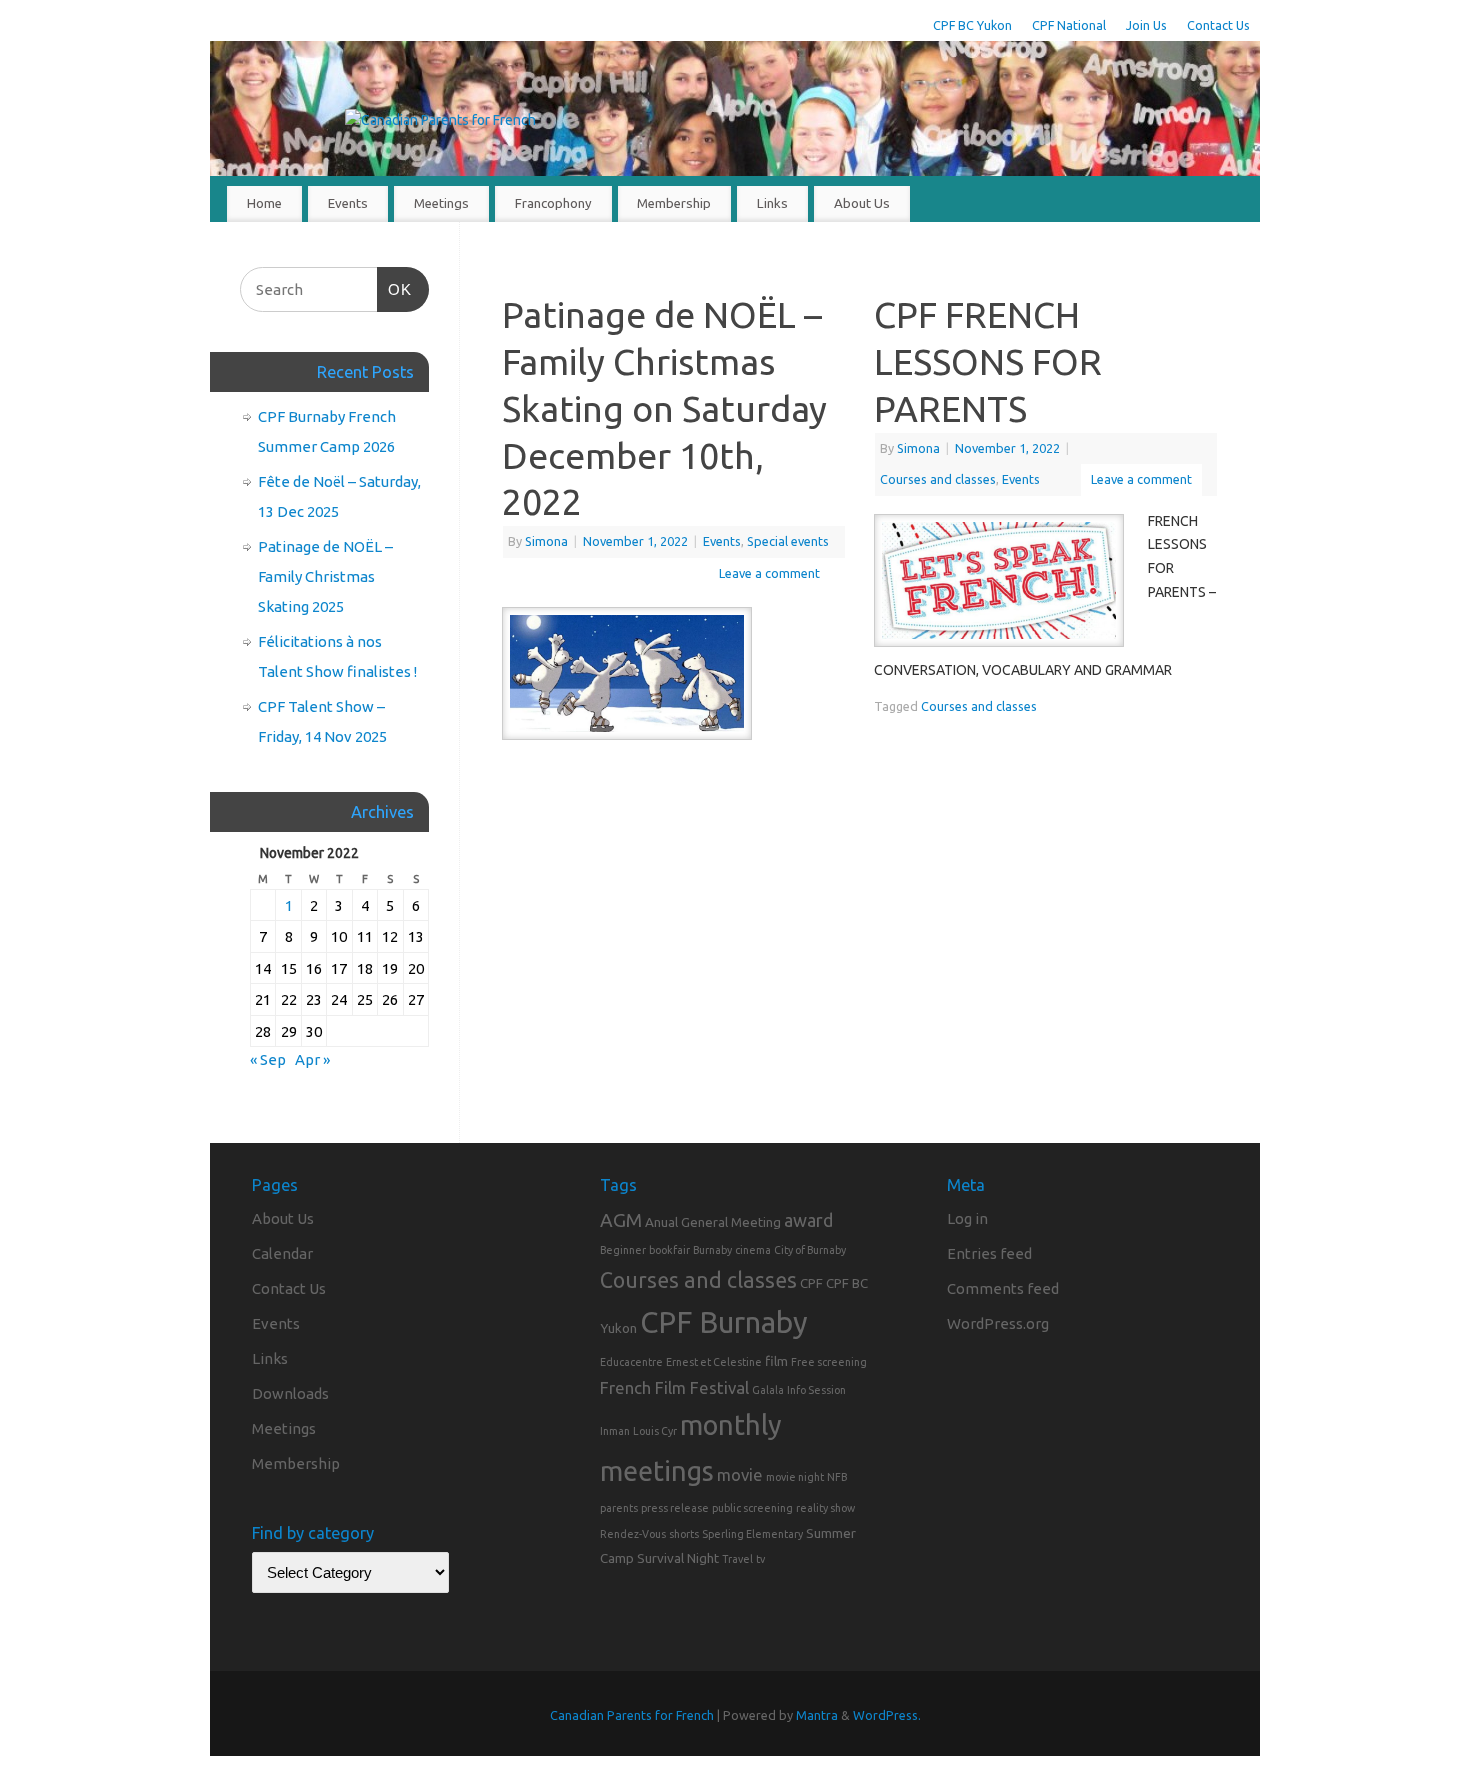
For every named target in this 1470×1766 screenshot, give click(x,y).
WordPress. (887, 1715)
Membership (674, 203)
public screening (752, 1508)
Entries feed (989, 1253)
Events (348, 203)
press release (675, 1508)
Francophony (553, 203)
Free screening (829, 1362)
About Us (862, 203)
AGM (621, 1220)
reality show (825, 1508)
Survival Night (678, 1558)
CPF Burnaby (724, 1322)
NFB (837, 1477)
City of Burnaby (810, 1250)
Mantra (817, 1715)
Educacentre (631, 1362)
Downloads (290, 1393)
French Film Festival (674, 1387)
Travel (737, 1559)
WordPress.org (998, 1323)
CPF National (1069, 25)
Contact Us (1218, 25)
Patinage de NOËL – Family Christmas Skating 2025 (325, 576)
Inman (615, 1431)
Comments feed (1003, 1288)
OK (395, 289)
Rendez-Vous (633, 1534)
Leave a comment (769, 573)
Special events (788, 541)
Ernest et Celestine (714, 1362)
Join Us (1146, 25)
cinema (753, 1250)
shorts (684, 1534)
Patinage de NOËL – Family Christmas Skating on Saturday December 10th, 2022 (664, 408)
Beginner (623, 1250)
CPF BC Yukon (972, 25)
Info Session (816, 1390)
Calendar (282, 1253)
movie (740, 1474)
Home (264, 203)
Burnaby (712, 1250)
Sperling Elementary (752, 1534)
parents (619, 1508)
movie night (795, 1477)
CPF (811, 1283)
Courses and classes (938, 479)
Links (772, 203)
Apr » (312, 1059)
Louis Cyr (655, 1431)
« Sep (268, 1059)
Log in (967, 1218)
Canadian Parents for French (632, 1715)
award (808, 1220)
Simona (546, 541)
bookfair (669, 1250)
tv (760, 1559)
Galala (768, 1390)
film (776, 1361)
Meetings (441, 203)
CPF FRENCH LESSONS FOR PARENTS (988, 361)
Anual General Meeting (713, 1222)
